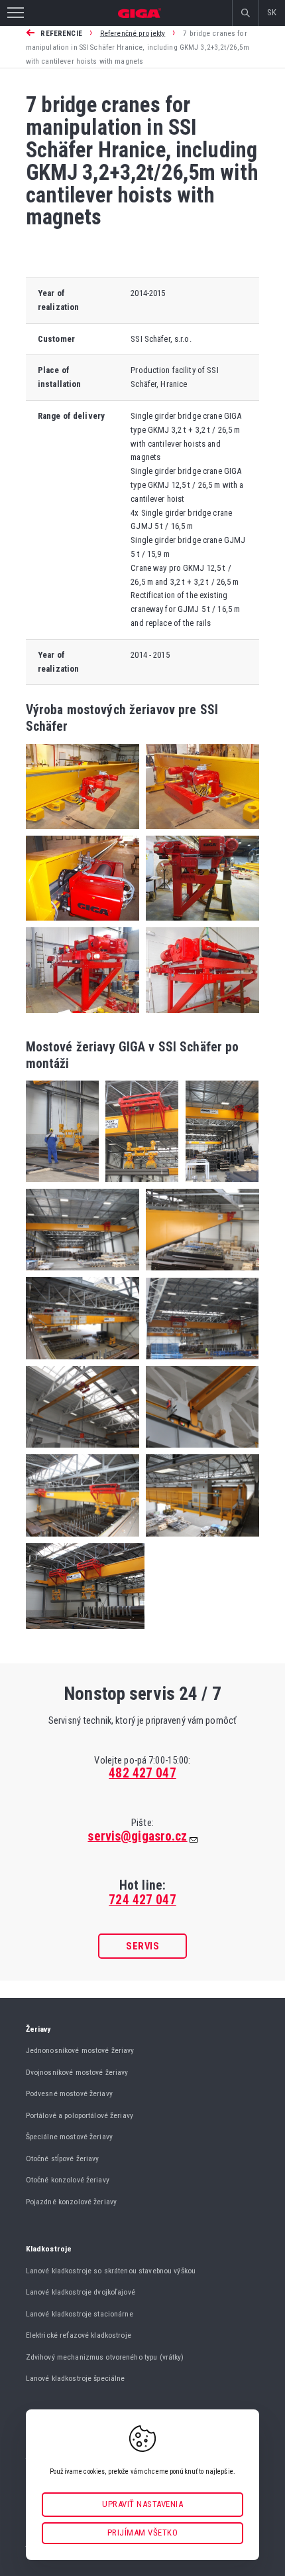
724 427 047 (142, 1900)
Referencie (61, 33)
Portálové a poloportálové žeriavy (80, 2115)
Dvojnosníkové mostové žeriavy (77, 2072)
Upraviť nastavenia (142, 2504)
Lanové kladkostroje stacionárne (80, 2314)
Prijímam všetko (143, 2533)
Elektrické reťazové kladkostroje (79, 2335)
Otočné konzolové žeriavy (68, 2180)
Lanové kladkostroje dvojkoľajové (81, 2292)
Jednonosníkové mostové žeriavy (80, 2050)
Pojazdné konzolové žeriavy (71, 2202)
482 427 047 (142, 1773)
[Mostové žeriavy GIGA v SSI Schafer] (62, 1186)
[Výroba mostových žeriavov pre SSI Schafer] (83, 833)
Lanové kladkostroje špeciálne (76, 2378)
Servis (142, 1946)
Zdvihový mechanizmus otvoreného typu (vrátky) (105, 2357)
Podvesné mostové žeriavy (69, 2093)
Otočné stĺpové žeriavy (63, 2159)
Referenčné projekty (133, 33)
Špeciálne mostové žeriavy (69, 2137)
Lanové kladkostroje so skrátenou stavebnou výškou (111, 2271)
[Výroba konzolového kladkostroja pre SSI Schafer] (199, 924)
